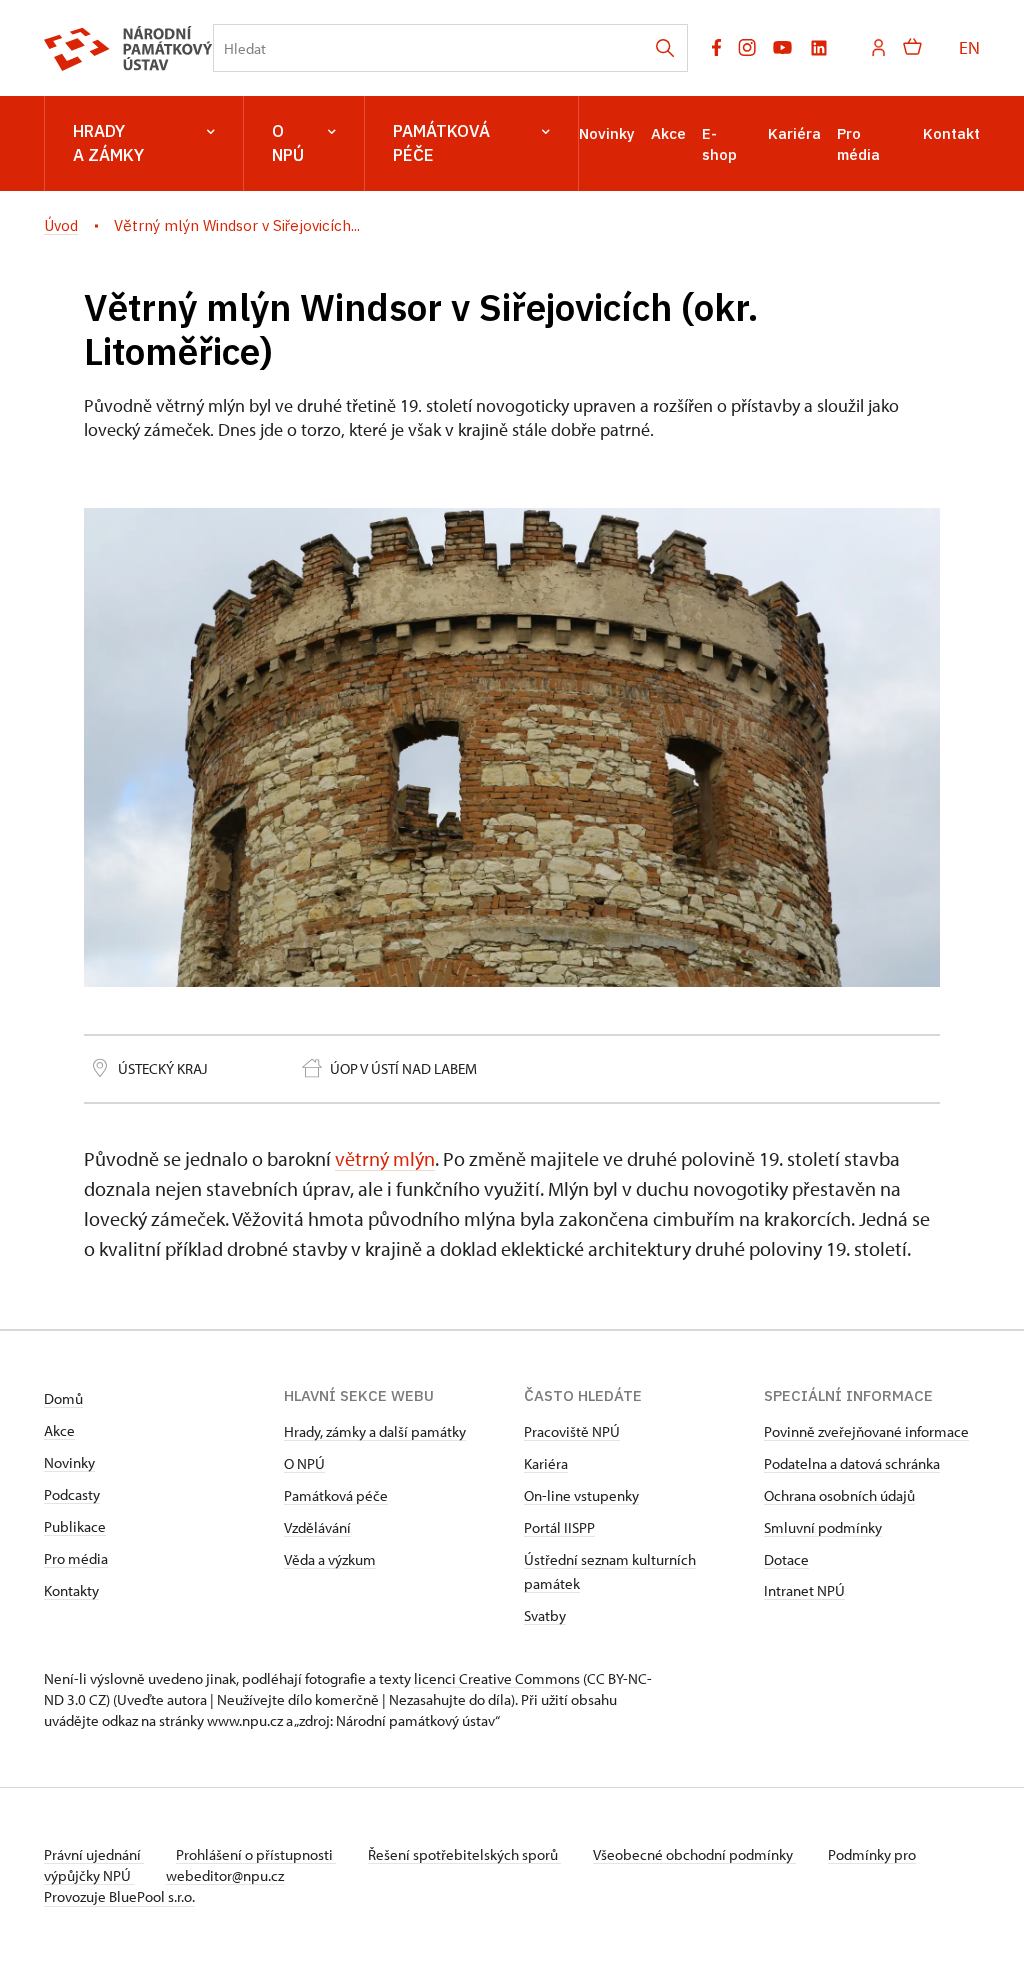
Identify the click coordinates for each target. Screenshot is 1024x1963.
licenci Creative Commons (497, 1678)
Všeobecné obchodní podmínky (694, 1854)
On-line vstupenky (581, 1495)
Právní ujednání (94, 1854)
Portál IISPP (559, 1527)
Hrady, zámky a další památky (375, 1431)
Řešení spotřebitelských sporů (464, 1854)
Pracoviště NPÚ (572, 1431)
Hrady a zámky (108, 143)
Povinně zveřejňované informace (866, 1431)
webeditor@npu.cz (225, 1875)
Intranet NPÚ (804, 1590)
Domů (63, 1398)
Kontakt (951, 133)
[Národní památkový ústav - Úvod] (128, 48)
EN (969, 47)
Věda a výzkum (330, 1559)
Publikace (75, 1526)
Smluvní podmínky (823, 1527)
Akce (668, 133)
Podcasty (72, 1494)
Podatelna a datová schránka (852, 1463)
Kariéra (794, 133)
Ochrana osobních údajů (839, 1495)
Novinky (607, 133)
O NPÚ (288, 143)
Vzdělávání (317, 1527)
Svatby (545, 1615)
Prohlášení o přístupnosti (256, 1854)
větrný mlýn (385, 1158)
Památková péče (441, 143)
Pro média (76, 1558)
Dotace (786, 1559)
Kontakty (71, 1590)
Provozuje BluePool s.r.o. (119, 1896)
